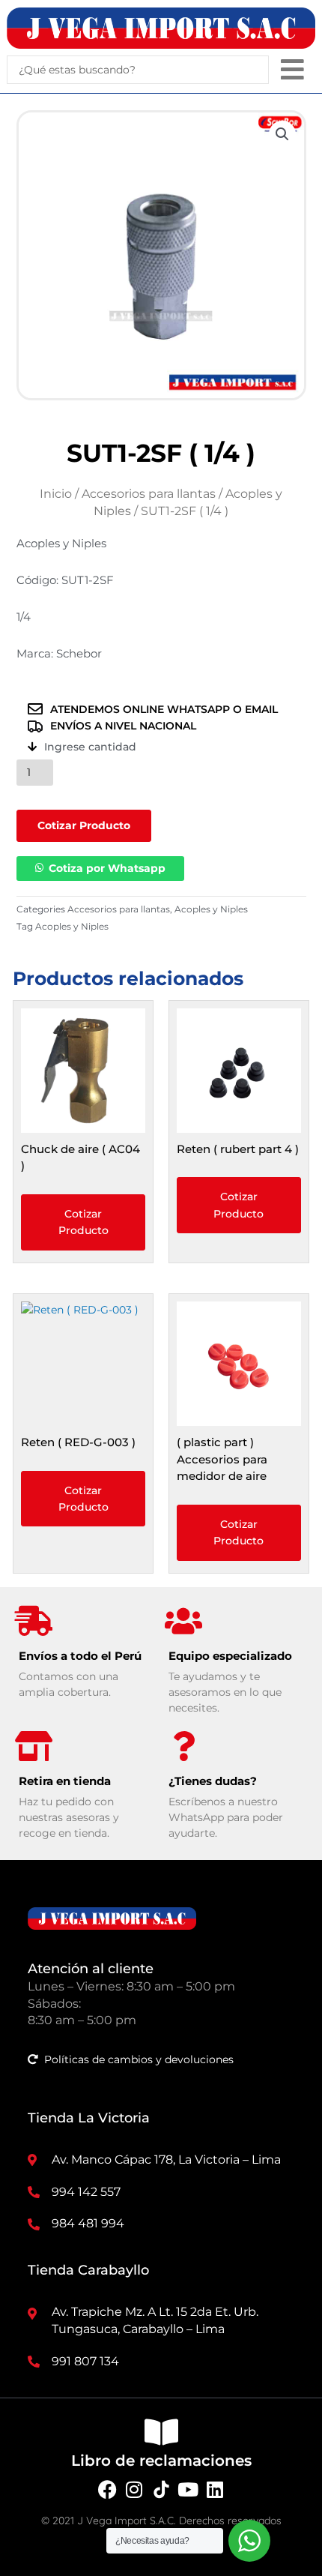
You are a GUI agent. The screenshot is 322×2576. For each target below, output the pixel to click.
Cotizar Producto (84, 825)
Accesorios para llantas (149, 494)
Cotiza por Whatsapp (107, 868)
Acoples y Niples (211, 909)
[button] (292, 69)
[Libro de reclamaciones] (161, 2432)
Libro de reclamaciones (161, 2461)
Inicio (56, 494)
